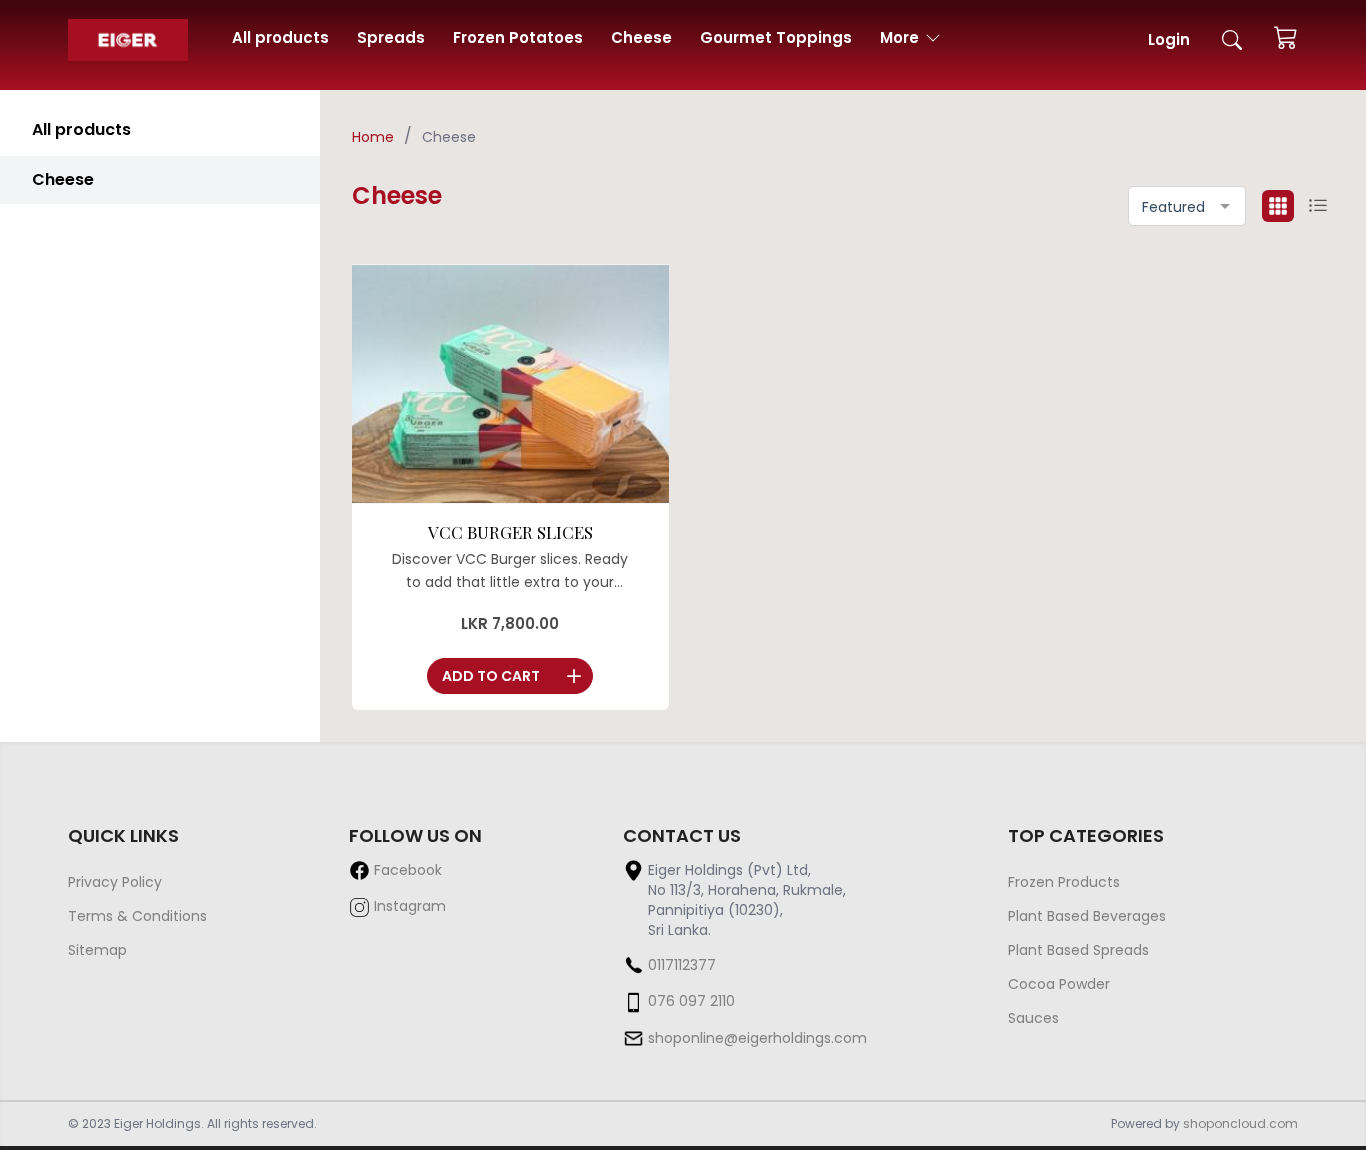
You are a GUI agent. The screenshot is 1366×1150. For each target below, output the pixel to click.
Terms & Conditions (137, 916)
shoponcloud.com (1240, 1123)
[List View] (1318, 206)
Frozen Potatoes (518, 37)
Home (373, 137)
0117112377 (682, 965)
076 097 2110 (691, 1001)
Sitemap (97, 950)
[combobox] (1187, 206)
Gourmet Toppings (776, 37)
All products (280, 37)
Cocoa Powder (1059, 984)
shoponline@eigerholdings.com (757, 1038)
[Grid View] (1278, 206)
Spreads (391, 37)
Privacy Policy (115, 882)
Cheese (641, 37)
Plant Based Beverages (1087, 916)
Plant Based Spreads (1078, 950)
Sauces (1033, 1018)
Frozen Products (1064, 882)
